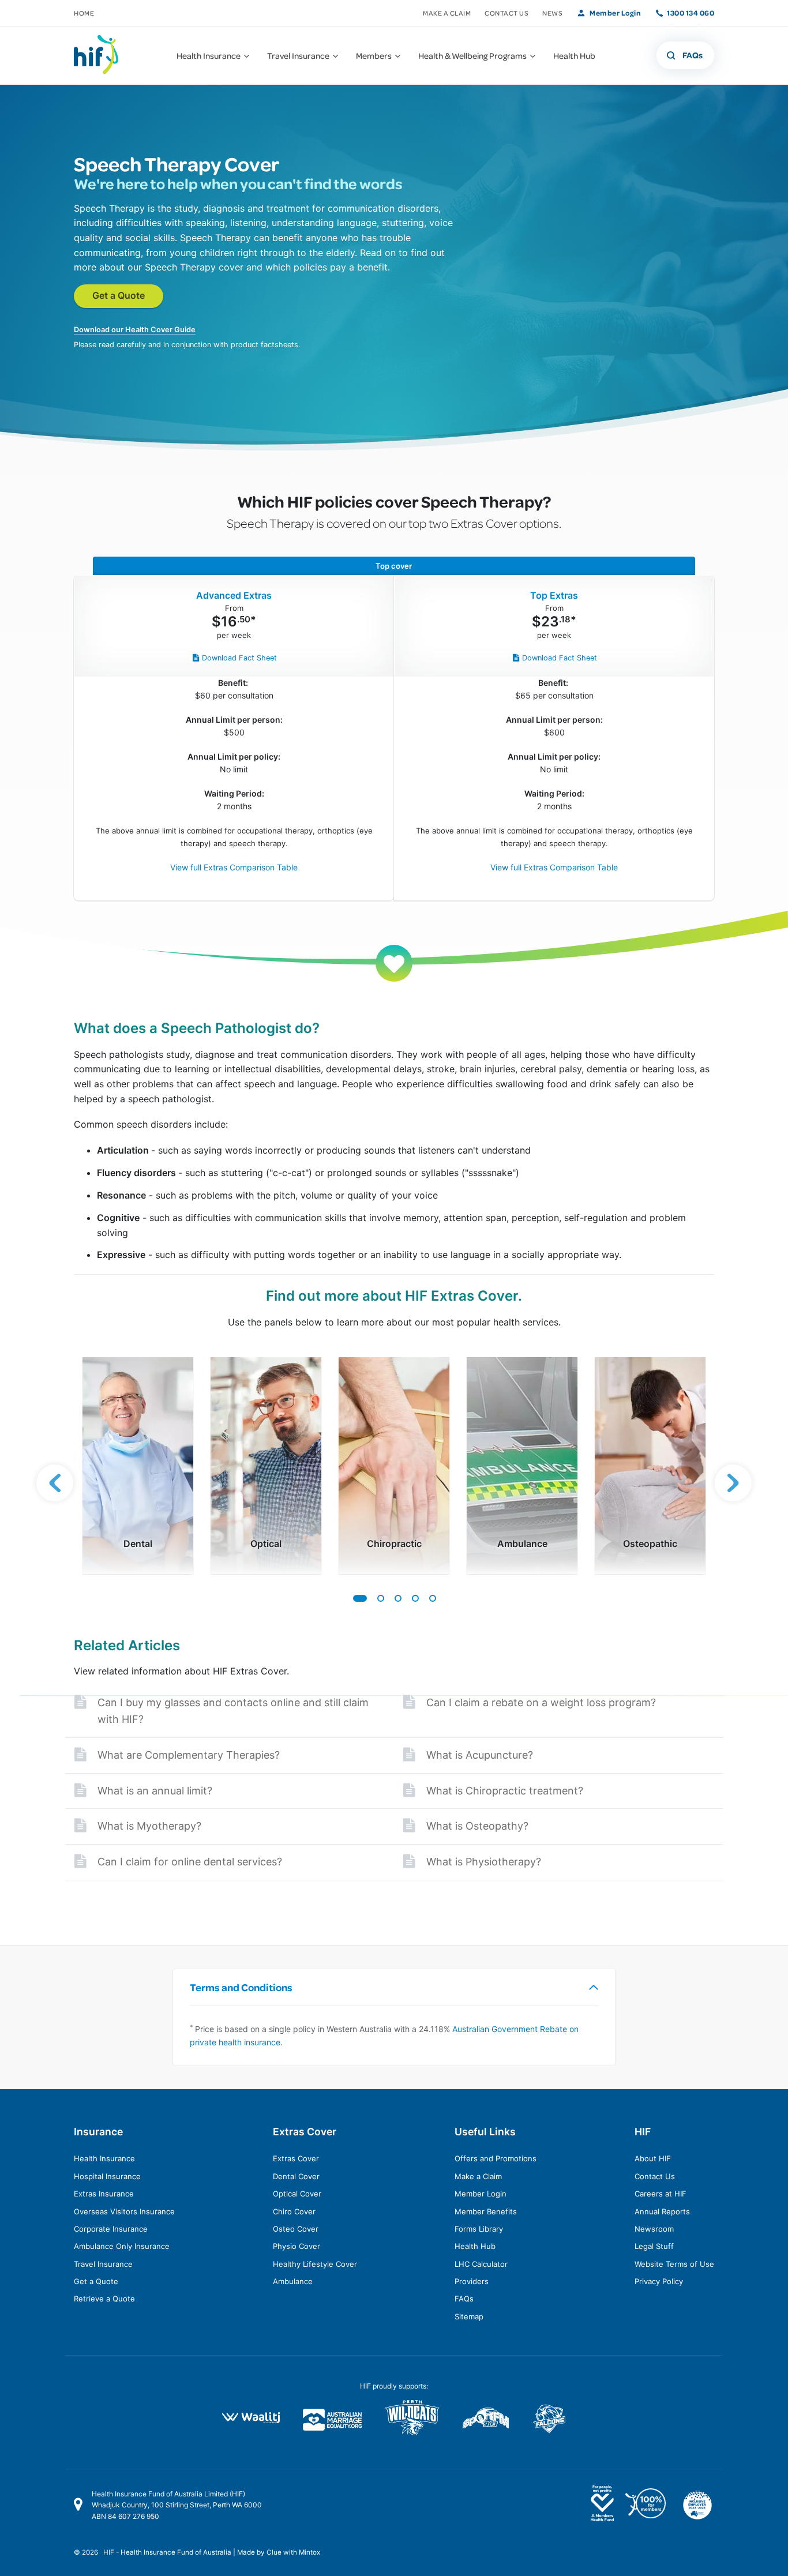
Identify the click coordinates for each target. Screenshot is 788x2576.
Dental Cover (296, 2176)
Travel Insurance (103, 2264)
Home (84, 13)
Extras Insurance (104, 2194)
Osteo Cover (296, 2229)
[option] (138, 1466)
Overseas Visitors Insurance (124, 2211)
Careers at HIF (661, 2194)
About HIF (653, 2158)
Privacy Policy (659, 2281)
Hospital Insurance (107, 2176)
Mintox (309, 2552)
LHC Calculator (481, 2264)
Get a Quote (119, 295)
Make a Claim (447, 13)
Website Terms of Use (674, 2264)
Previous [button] (55, 1483)
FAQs (464, 2299)
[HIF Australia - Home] (103, 55)
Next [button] (733, 1483)
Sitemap (469, 2316)
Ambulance (293, 2281)
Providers (472, 2281)
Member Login (615, 13)
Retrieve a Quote (104, 2299)
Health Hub (475, 2246)
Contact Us (506, 13)
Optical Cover (297, 2194)
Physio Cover (297, 2246)
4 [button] (415, 1598)
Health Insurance (104, 2158)
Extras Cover (296, 2158)
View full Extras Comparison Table (234, 867)
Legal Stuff (654, 2246)
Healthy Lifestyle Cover (315, 2264)
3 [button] (397, 1598)
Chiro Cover (294, 2211)
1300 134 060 (691, 13)
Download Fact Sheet (239, 658)
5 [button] (432, 1598)
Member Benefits (486, 2211)
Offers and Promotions (496, 2158)
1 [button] (359, 1598)
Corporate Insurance (111, 2229)
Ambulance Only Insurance (122, 2246)
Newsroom (654, 2229)
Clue (274, 2552)
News (552, 13)
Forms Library (479, 2229)
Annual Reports (662, 2211)
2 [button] (380, 1598)
